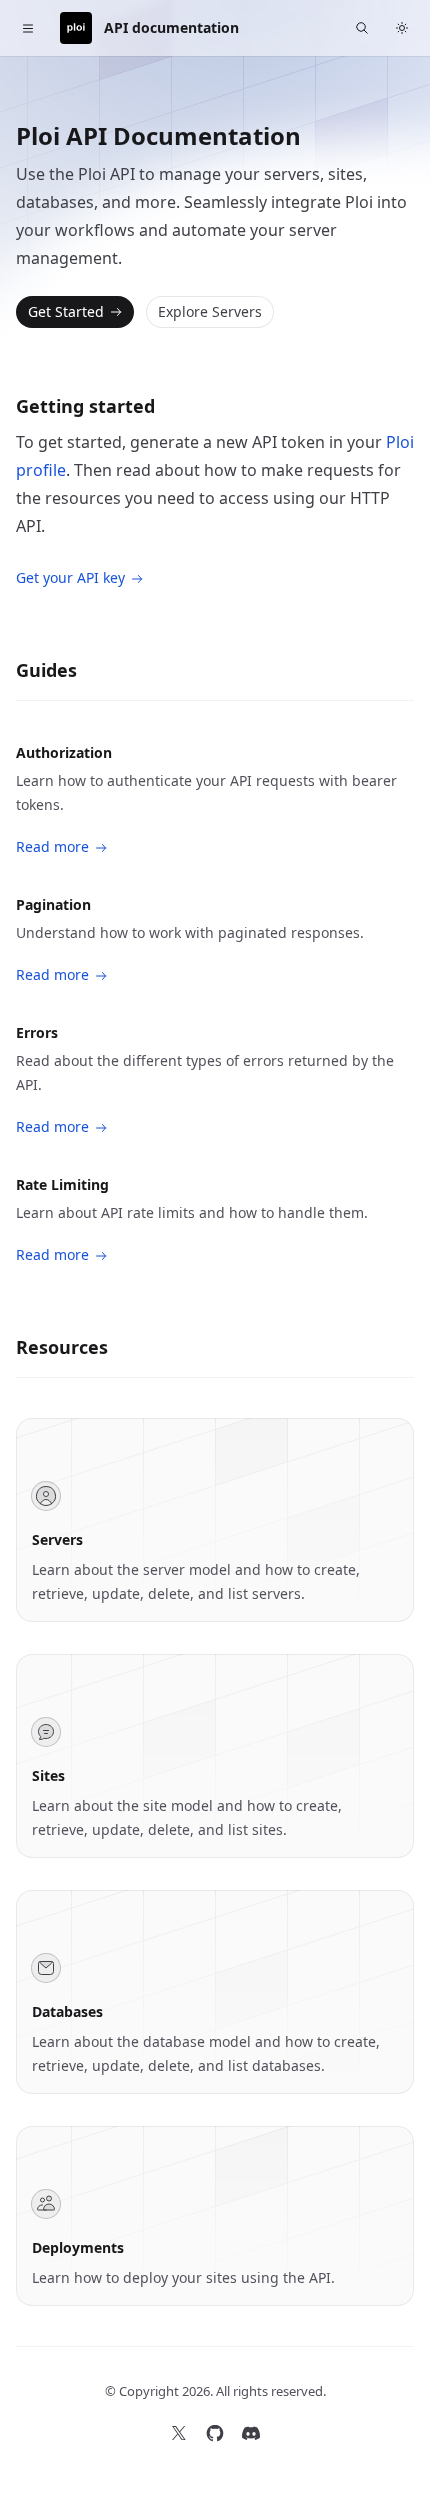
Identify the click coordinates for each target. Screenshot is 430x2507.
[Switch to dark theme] (402, 28)
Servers (57, 1539)
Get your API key (70, 577)
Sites (48, 1775)
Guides (46, 670)
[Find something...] (362, 28)
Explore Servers (210, 311)
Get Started (66, 311)
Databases (67, 2011)
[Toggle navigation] (28, 28)
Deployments (78, 2247)
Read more (52, 846)
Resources (62, 1347)
